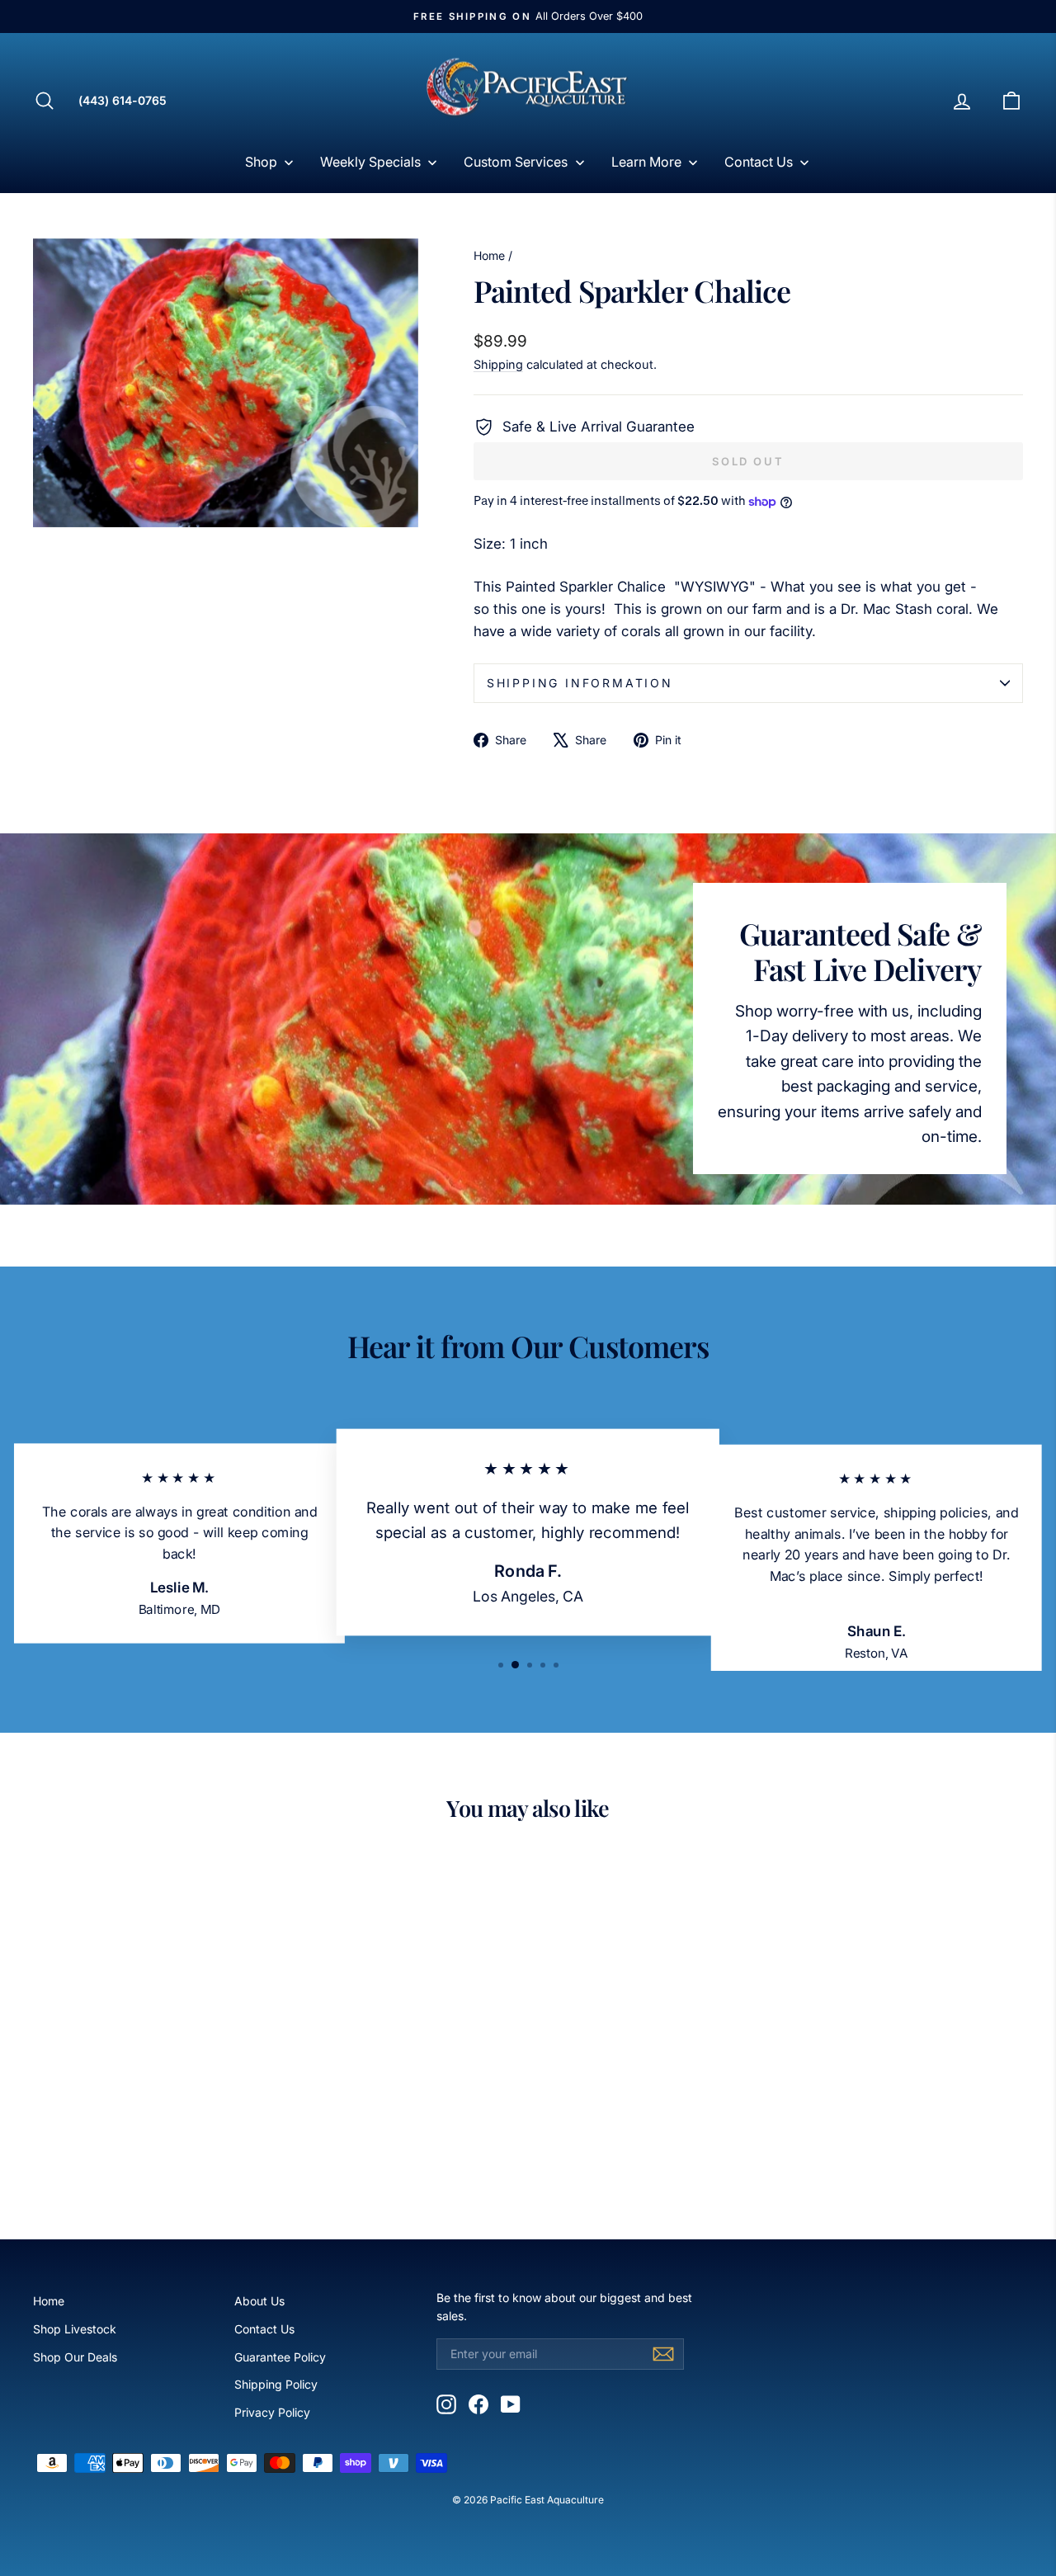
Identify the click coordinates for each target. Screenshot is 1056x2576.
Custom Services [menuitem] (516, 162)
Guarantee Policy (280, 2357)
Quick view (150, 2079)
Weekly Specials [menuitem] (370, 162)
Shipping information (580, 683)
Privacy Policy (272, 2412)
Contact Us (264, 2329)
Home (489, 255)
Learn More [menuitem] (646, 162)
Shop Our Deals (75, 2357)
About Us (259, 2301)
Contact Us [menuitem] (759, 162)
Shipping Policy (276, 2384)
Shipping (498, 364)
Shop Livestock (75, 2329)
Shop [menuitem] (261, 162)
